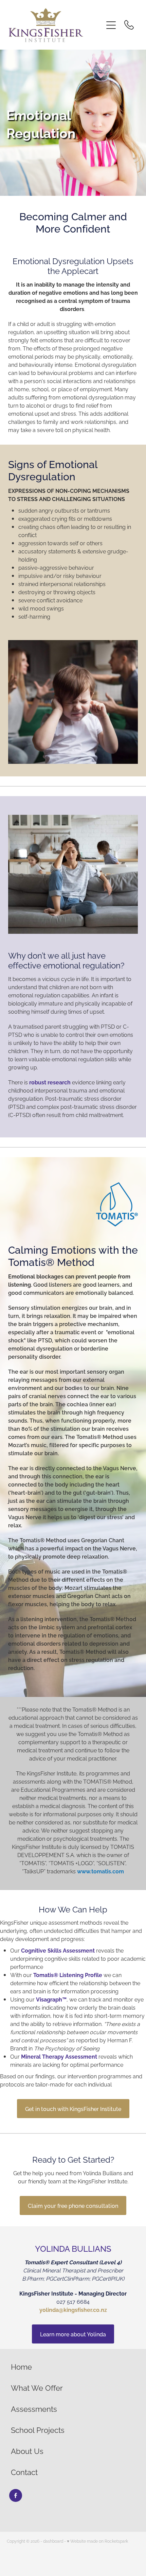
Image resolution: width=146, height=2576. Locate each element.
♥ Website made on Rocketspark (97, 2541)
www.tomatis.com (101, 1871)
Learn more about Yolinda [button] (73, 2334)
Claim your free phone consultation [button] (73, 2205)
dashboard (53, 2541)
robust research (50, 1082)
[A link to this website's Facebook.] (16, 2495)
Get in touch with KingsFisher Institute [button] (73, 2109)
